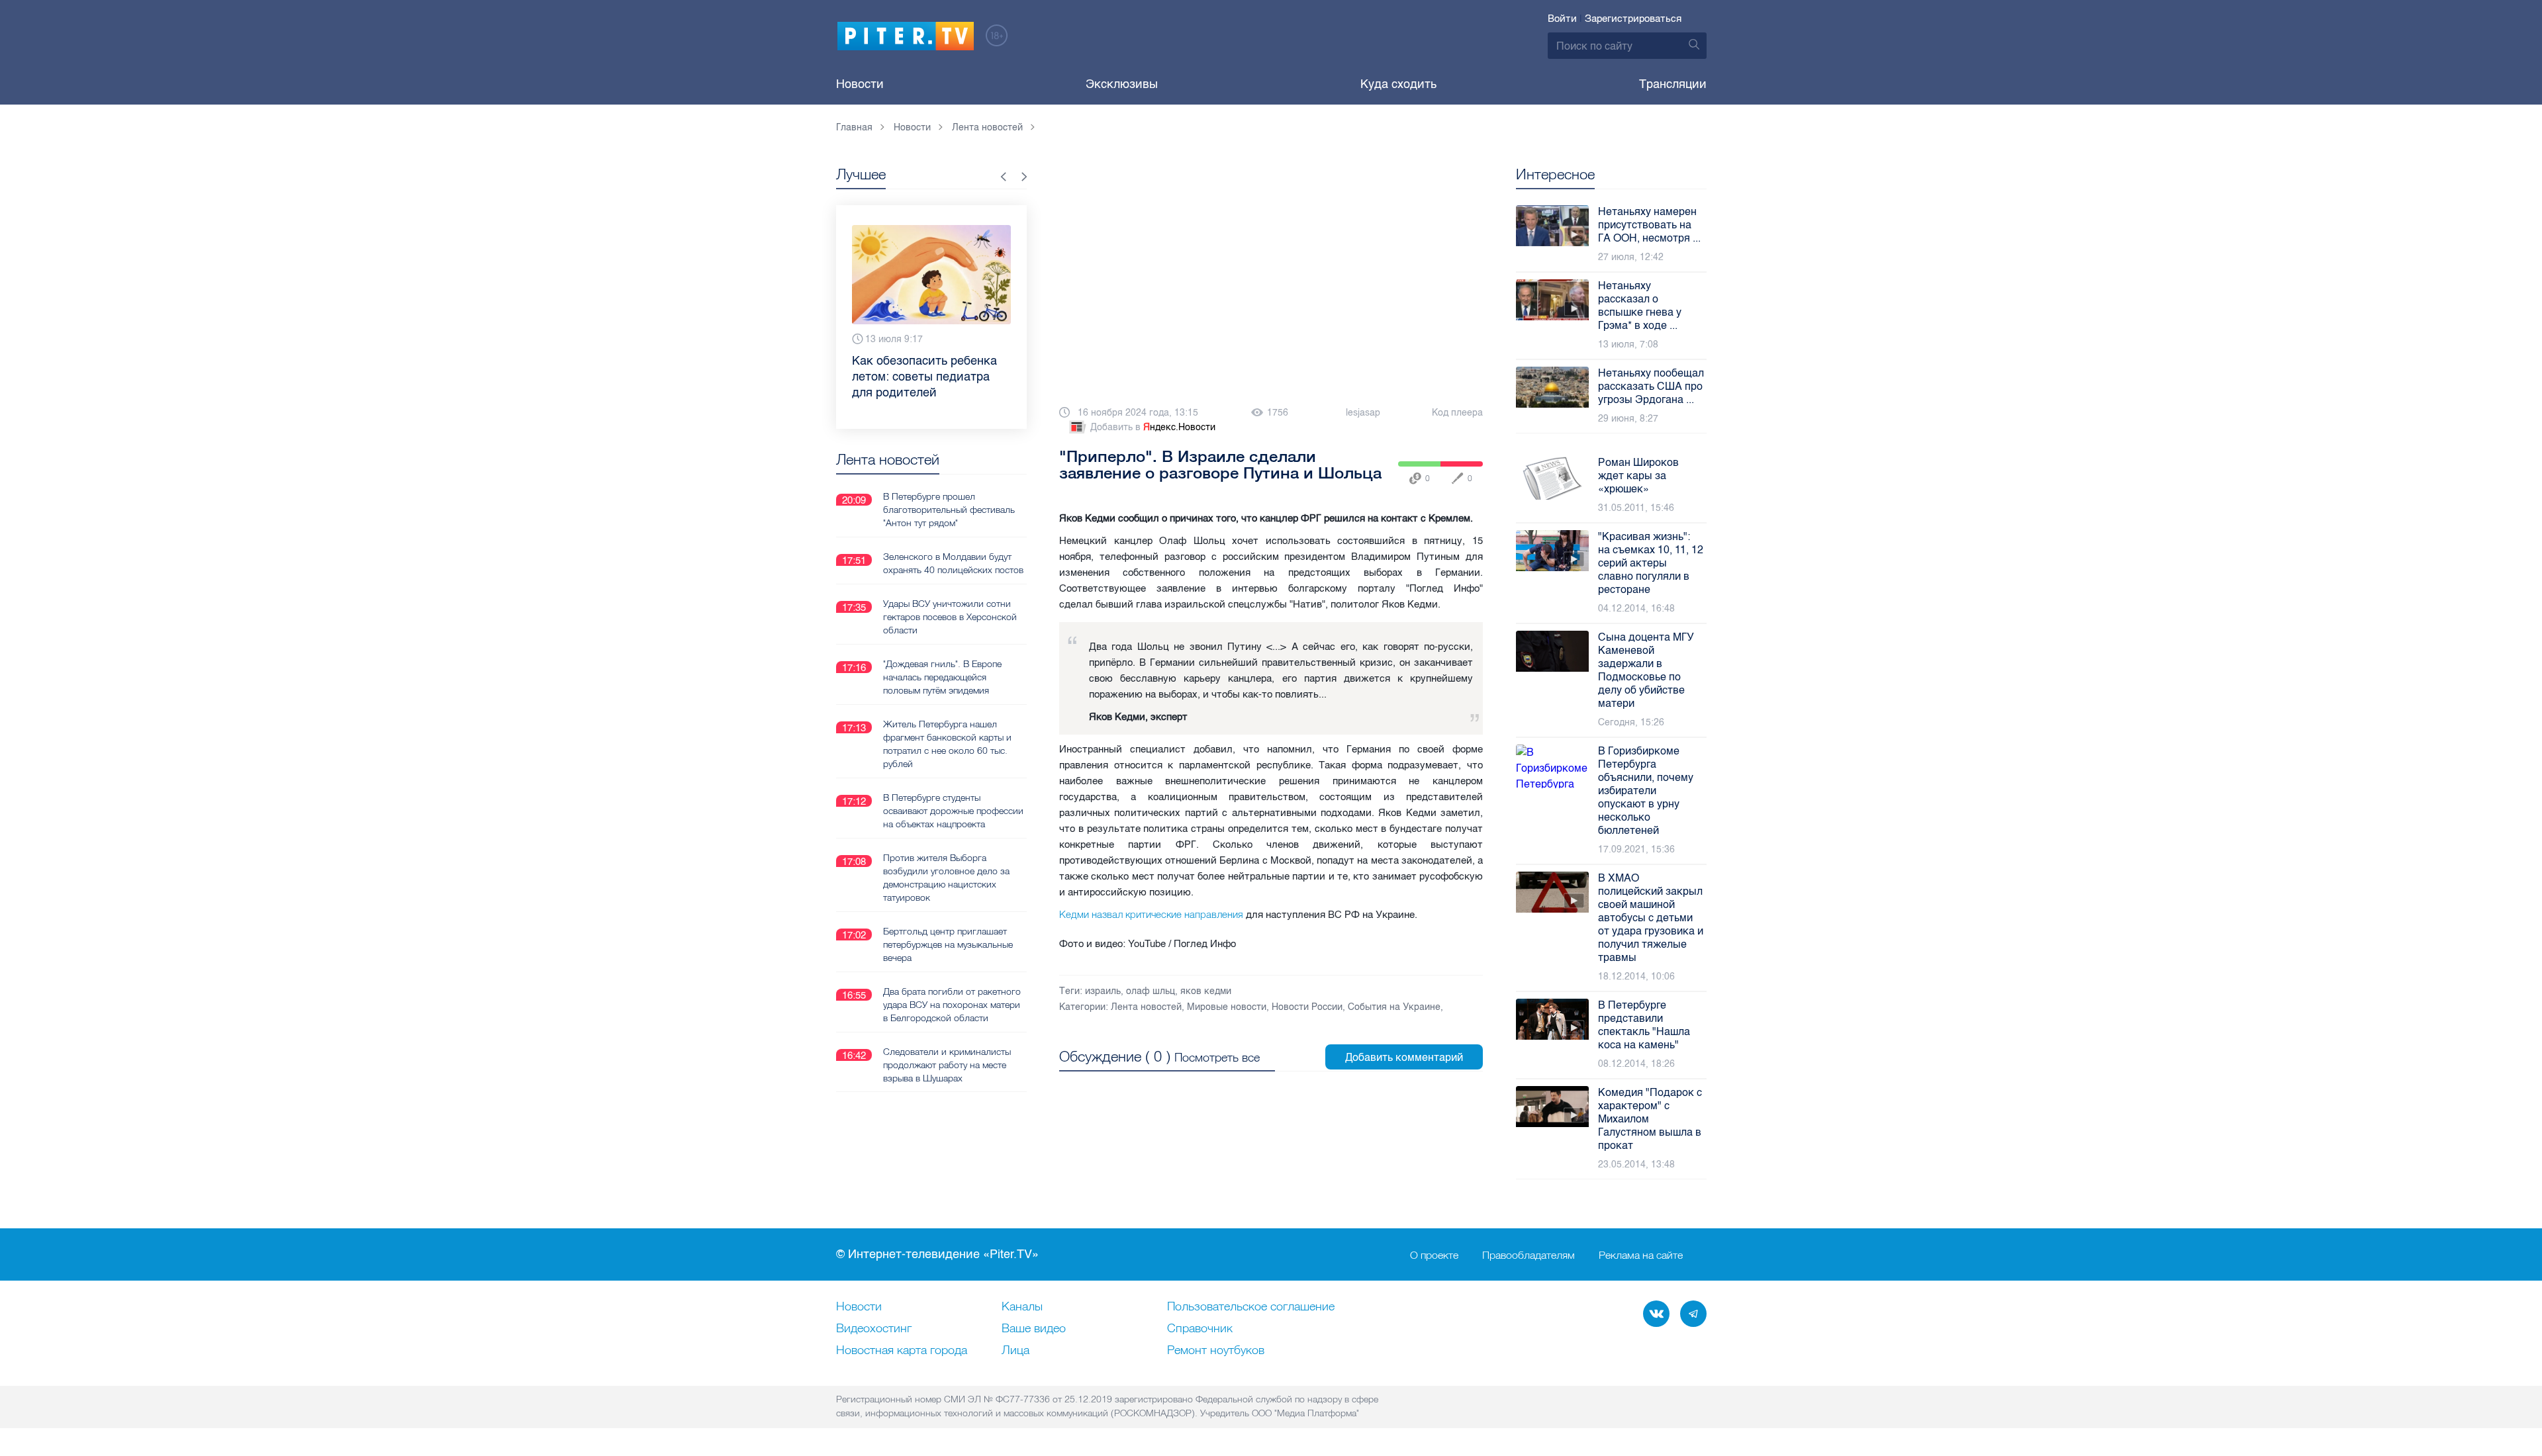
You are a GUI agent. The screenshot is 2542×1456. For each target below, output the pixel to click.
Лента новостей (1146, 1007)
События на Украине (1394, 1007)
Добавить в (1153, 427)
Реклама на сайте (1641, 1255)
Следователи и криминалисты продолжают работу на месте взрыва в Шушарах (947, 1065)
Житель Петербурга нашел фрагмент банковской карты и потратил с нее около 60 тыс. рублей (947, 744)
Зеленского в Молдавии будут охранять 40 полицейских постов (953, 563)
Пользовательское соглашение (1251, 1307)
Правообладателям (1529, 1255)
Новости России (1307, 1007)
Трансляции (1673, 84)
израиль (1103, 991)
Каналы (1022, 1307)
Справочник (1200, 1329)
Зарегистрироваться (1633, 19)
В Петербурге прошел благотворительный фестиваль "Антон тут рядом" (949, 510)
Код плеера (1457, 413)
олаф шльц (1151, 991)
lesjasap (1363, 413)
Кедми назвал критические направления (1151, 914)
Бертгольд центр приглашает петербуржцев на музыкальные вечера (948, 944)
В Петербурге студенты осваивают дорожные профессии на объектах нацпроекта (953, 811)
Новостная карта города (902, 1351)
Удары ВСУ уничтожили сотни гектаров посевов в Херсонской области (950, 617)
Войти (1562, 19)
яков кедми (1206, 991)
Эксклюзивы (1122, 84)
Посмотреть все (1217, 1057)
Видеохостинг (874, 1329)
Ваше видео (1034, 1329)
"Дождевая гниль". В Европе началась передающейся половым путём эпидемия (942, 677)
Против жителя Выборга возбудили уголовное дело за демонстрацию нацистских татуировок (946, 878)
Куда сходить (1398, 84)
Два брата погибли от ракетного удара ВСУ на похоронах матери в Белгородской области (952, 1005)
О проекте (1434, 1255)
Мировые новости (1227, 1007)
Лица (1015, 1351)
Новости (860, 84)
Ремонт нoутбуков (1216, 1351)
